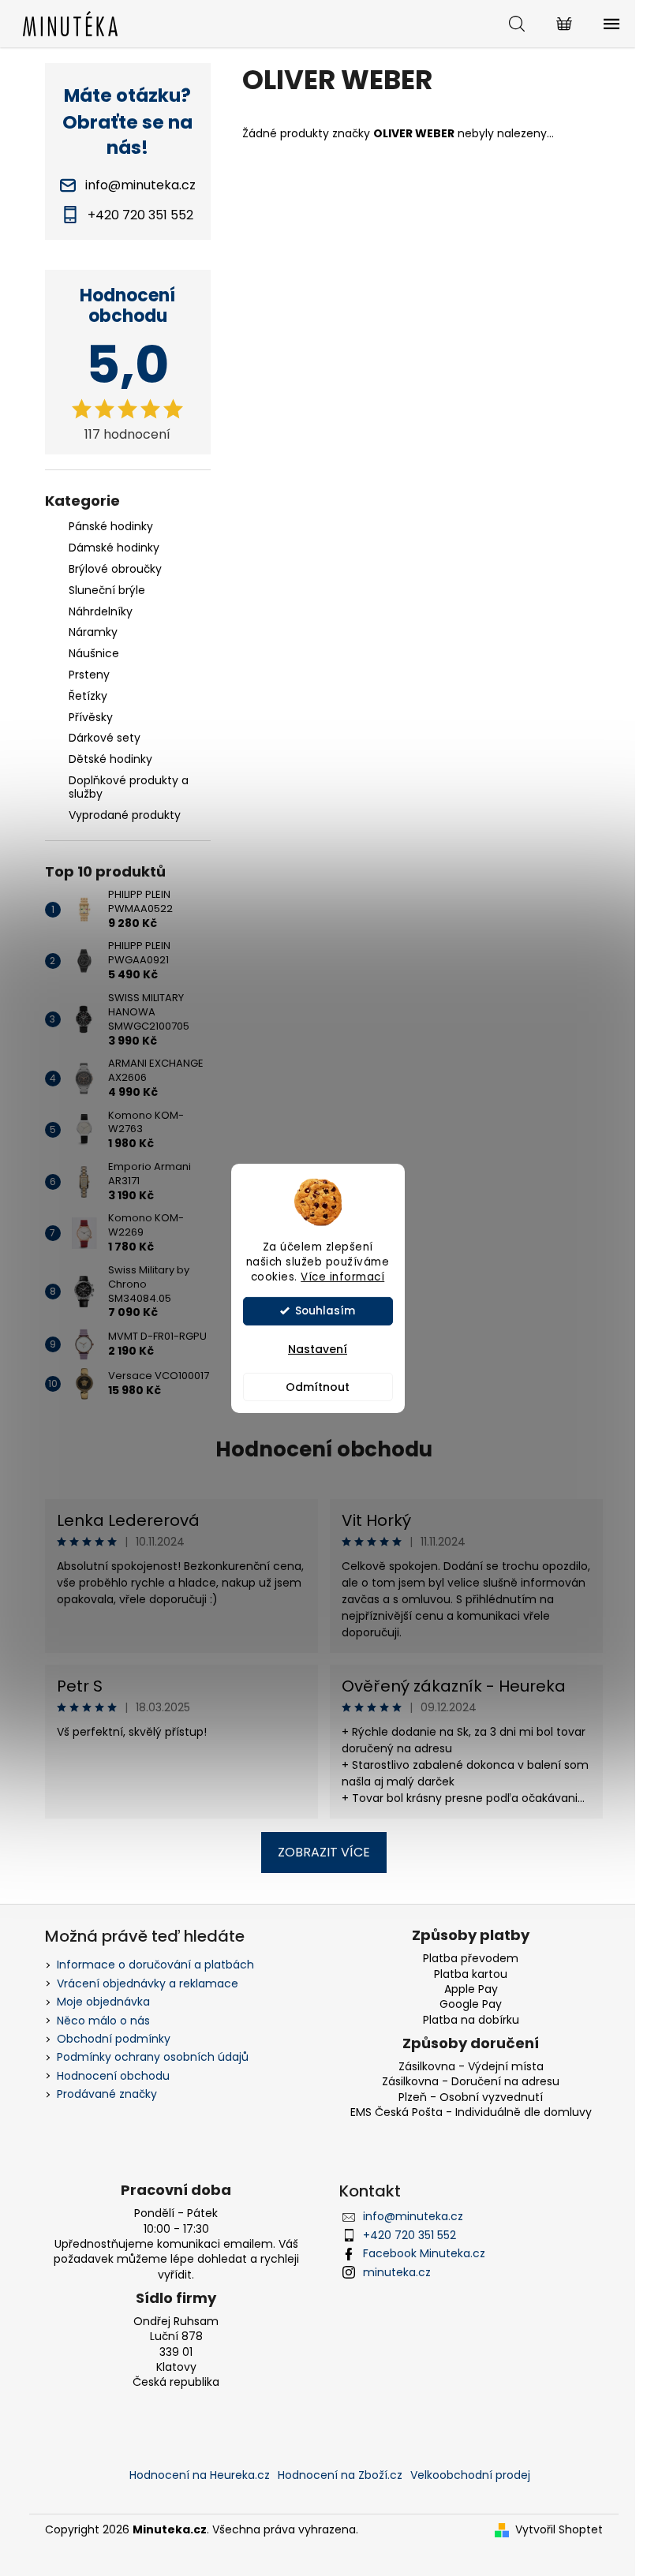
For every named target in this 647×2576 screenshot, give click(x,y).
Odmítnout (318, 1387)
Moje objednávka (103, 2002)
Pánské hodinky (111, 526)
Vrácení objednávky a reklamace (148, 1983)
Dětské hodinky (110, 759)
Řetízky (88, 696)
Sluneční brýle (107, 590)
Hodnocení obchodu (324, 1449)
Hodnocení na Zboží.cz (340, 2475)
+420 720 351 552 (410, 2235)
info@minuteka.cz (413, 2216)
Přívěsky (91, 717)
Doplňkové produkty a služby (129, 787)
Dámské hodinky (114, 548)
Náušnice (94, 653)
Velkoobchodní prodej (470, 2475)
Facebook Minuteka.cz (424, 2253)
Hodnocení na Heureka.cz (200, 2475)
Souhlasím (325, 1311)
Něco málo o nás (103, 2021)
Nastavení (318, 1349)
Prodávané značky (107, 2094)
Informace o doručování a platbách (155, 1965)
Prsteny (89, 675)
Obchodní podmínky (114, 2039)
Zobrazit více (324, 1852)
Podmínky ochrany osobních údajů (153, 2057)
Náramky (93, 632)
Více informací (342, 1277)
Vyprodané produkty (125, 815)
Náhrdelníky (101, 611)
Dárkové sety (105, 738)
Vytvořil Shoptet (559, 2530)
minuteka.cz (397, 2272)
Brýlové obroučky (115, 569)
